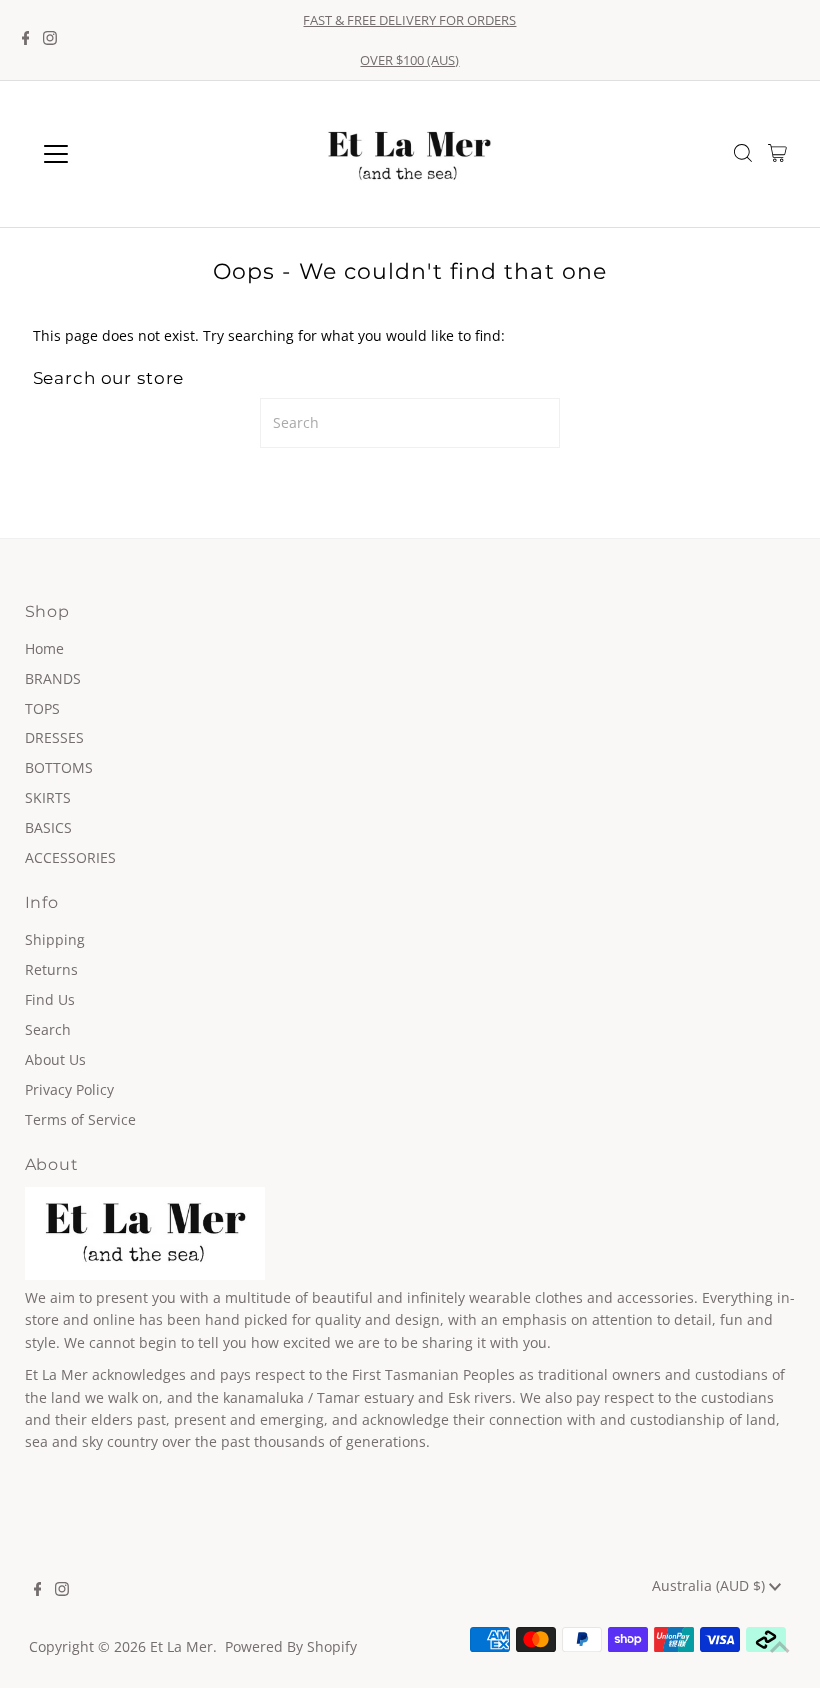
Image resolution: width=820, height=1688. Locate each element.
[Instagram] (50, 40)
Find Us (50, 999)
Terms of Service (80, 1119)
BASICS (48, 827)
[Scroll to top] (780, 1648)
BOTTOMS (59, 767)
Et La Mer (181, 1646)
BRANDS (53, 678)
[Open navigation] (122, 154)
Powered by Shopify (291, 1646)
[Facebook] (26, 40)
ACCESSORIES (70, 857)
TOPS (42, 708)
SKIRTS (48, 797)
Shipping (55, 939)
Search (48, 1029)
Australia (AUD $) (710, 1585)
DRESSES (54, 737)
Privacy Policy (69, 1089)
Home (44, 648)
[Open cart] (777, 154)
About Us (55, 1059)
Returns (51, 969)
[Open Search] (743, 154)
